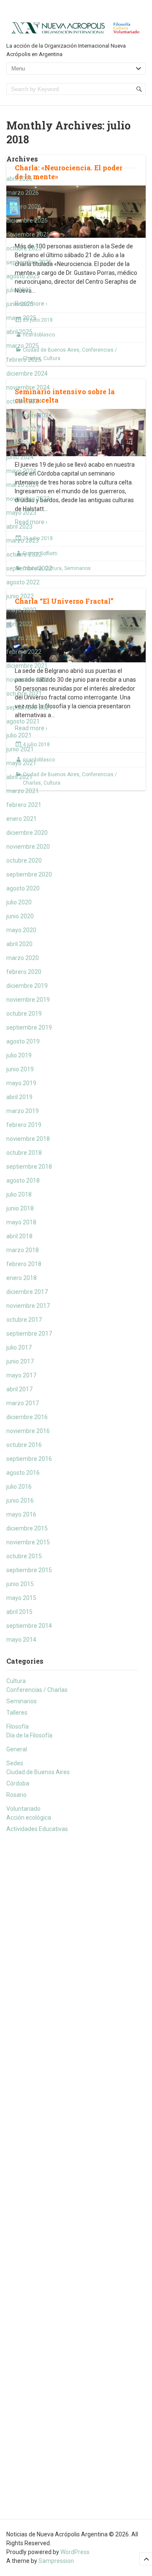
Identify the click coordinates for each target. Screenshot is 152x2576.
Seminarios (22, 1701)
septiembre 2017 (29, 1334)
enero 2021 (22, 819)
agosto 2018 (23, 1180)
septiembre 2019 (29, 1027)
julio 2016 (19, 1487)
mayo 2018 (21, 1222)
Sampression (56, 2561)
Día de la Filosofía (29, 1735)
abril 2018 (19, 1236)
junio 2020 (20, 916)
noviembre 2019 (28, 1000)
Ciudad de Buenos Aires (38, 1772)
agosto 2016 (23, 1473)
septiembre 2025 (29, 262)
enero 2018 (22, 1278)
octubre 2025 (24, 248)
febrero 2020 (24, 972)
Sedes (15, 1763)
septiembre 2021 (29, 707)
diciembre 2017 (27, 1292)
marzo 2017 (23, 1403)
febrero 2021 (24, 805)
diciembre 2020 (27, 833)
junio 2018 (20, 1208)
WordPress (75, 2552)
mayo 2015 (21, 1598)
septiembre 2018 (29, 1167)
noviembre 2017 (28, 1306)
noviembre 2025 (28, 234)
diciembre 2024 (27, 374)
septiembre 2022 (29, 568)
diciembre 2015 (27, 1528)
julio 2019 (19, 1055)
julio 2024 (19, 443)
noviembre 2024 (28, 387)
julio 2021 (19, 735)
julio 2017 (19, 1347)
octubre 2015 (24, 1556)
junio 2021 (20, 749)
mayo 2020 (21, 930)
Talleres (17, 1713)
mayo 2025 (21, 318)
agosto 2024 (23, 429)
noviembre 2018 (28, 1139)
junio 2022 (20, 596)
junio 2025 (20, 304)
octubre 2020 (24, 860)
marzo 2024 (23, 485)
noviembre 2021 (28, 680)
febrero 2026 (24, 207)
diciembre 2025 (27, 220)
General (17, 1749)
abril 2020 (19, 944)
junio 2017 (20, 1361)
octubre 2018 (24, 1153)
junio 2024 (20, 457)
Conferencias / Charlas (37, 1690)
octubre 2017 (24, 1320)
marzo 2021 (23, 791)
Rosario (16, 1795)
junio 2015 (20, 1584)
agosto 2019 (23, 1041)
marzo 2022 (23, 638)
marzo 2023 (23, 540)
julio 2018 (19, 1194)
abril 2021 (19, 777)
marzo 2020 (23, 958)
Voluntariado (23, 1809)
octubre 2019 (24, 1014)
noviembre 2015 (28, 1542)
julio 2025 (19, 290)
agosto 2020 (23, 888)
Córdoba (18, 1783)
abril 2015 (19, 1612)
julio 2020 (19, 902)
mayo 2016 (21, 1514)
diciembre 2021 (27, 666)
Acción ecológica (29, 1818)
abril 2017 (19, 1389)
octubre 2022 (24, 554)
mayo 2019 (21, 1083)
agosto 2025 (23, 276)
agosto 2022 (23, 582)
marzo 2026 (23, 193)
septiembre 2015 (29, 1570)
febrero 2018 (24, 1264)
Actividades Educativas (37, 1829)
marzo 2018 (23, 1250)
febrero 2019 (24, 1125)
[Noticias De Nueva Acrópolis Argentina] (76, 27)
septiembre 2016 (29, 1459)
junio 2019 (20, 1069)
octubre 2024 (24, 401)
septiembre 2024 (29, 415)
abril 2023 (19, 527)
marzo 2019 (23, 1111)
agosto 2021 (23, 721)
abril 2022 (19, 624)
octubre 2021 (24, 694)
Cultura (16, 1681)
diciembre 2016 (27, 1417)
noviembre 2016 (28, 1431)
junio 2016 (20, 1500)
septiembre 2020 (29, 874)
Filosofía (18, 1726)
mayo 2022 (21, 610)
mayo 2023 (21, 513)
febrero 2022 (24, 652)
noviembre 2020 (28, 847)
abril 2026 (19, 179)
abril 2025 (19, 332)
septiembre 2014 (29, 1626)
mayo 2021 (21, 763)
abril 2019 (19, 1097)
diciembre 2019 (27, 986)
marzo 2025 (23, 346)
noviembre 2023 (28, 499)
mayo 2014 (21, 1640)
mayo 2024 (21, 471)
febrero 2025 (24, 360)
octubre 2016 (24, 1445)
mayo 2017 (21, 1375)
